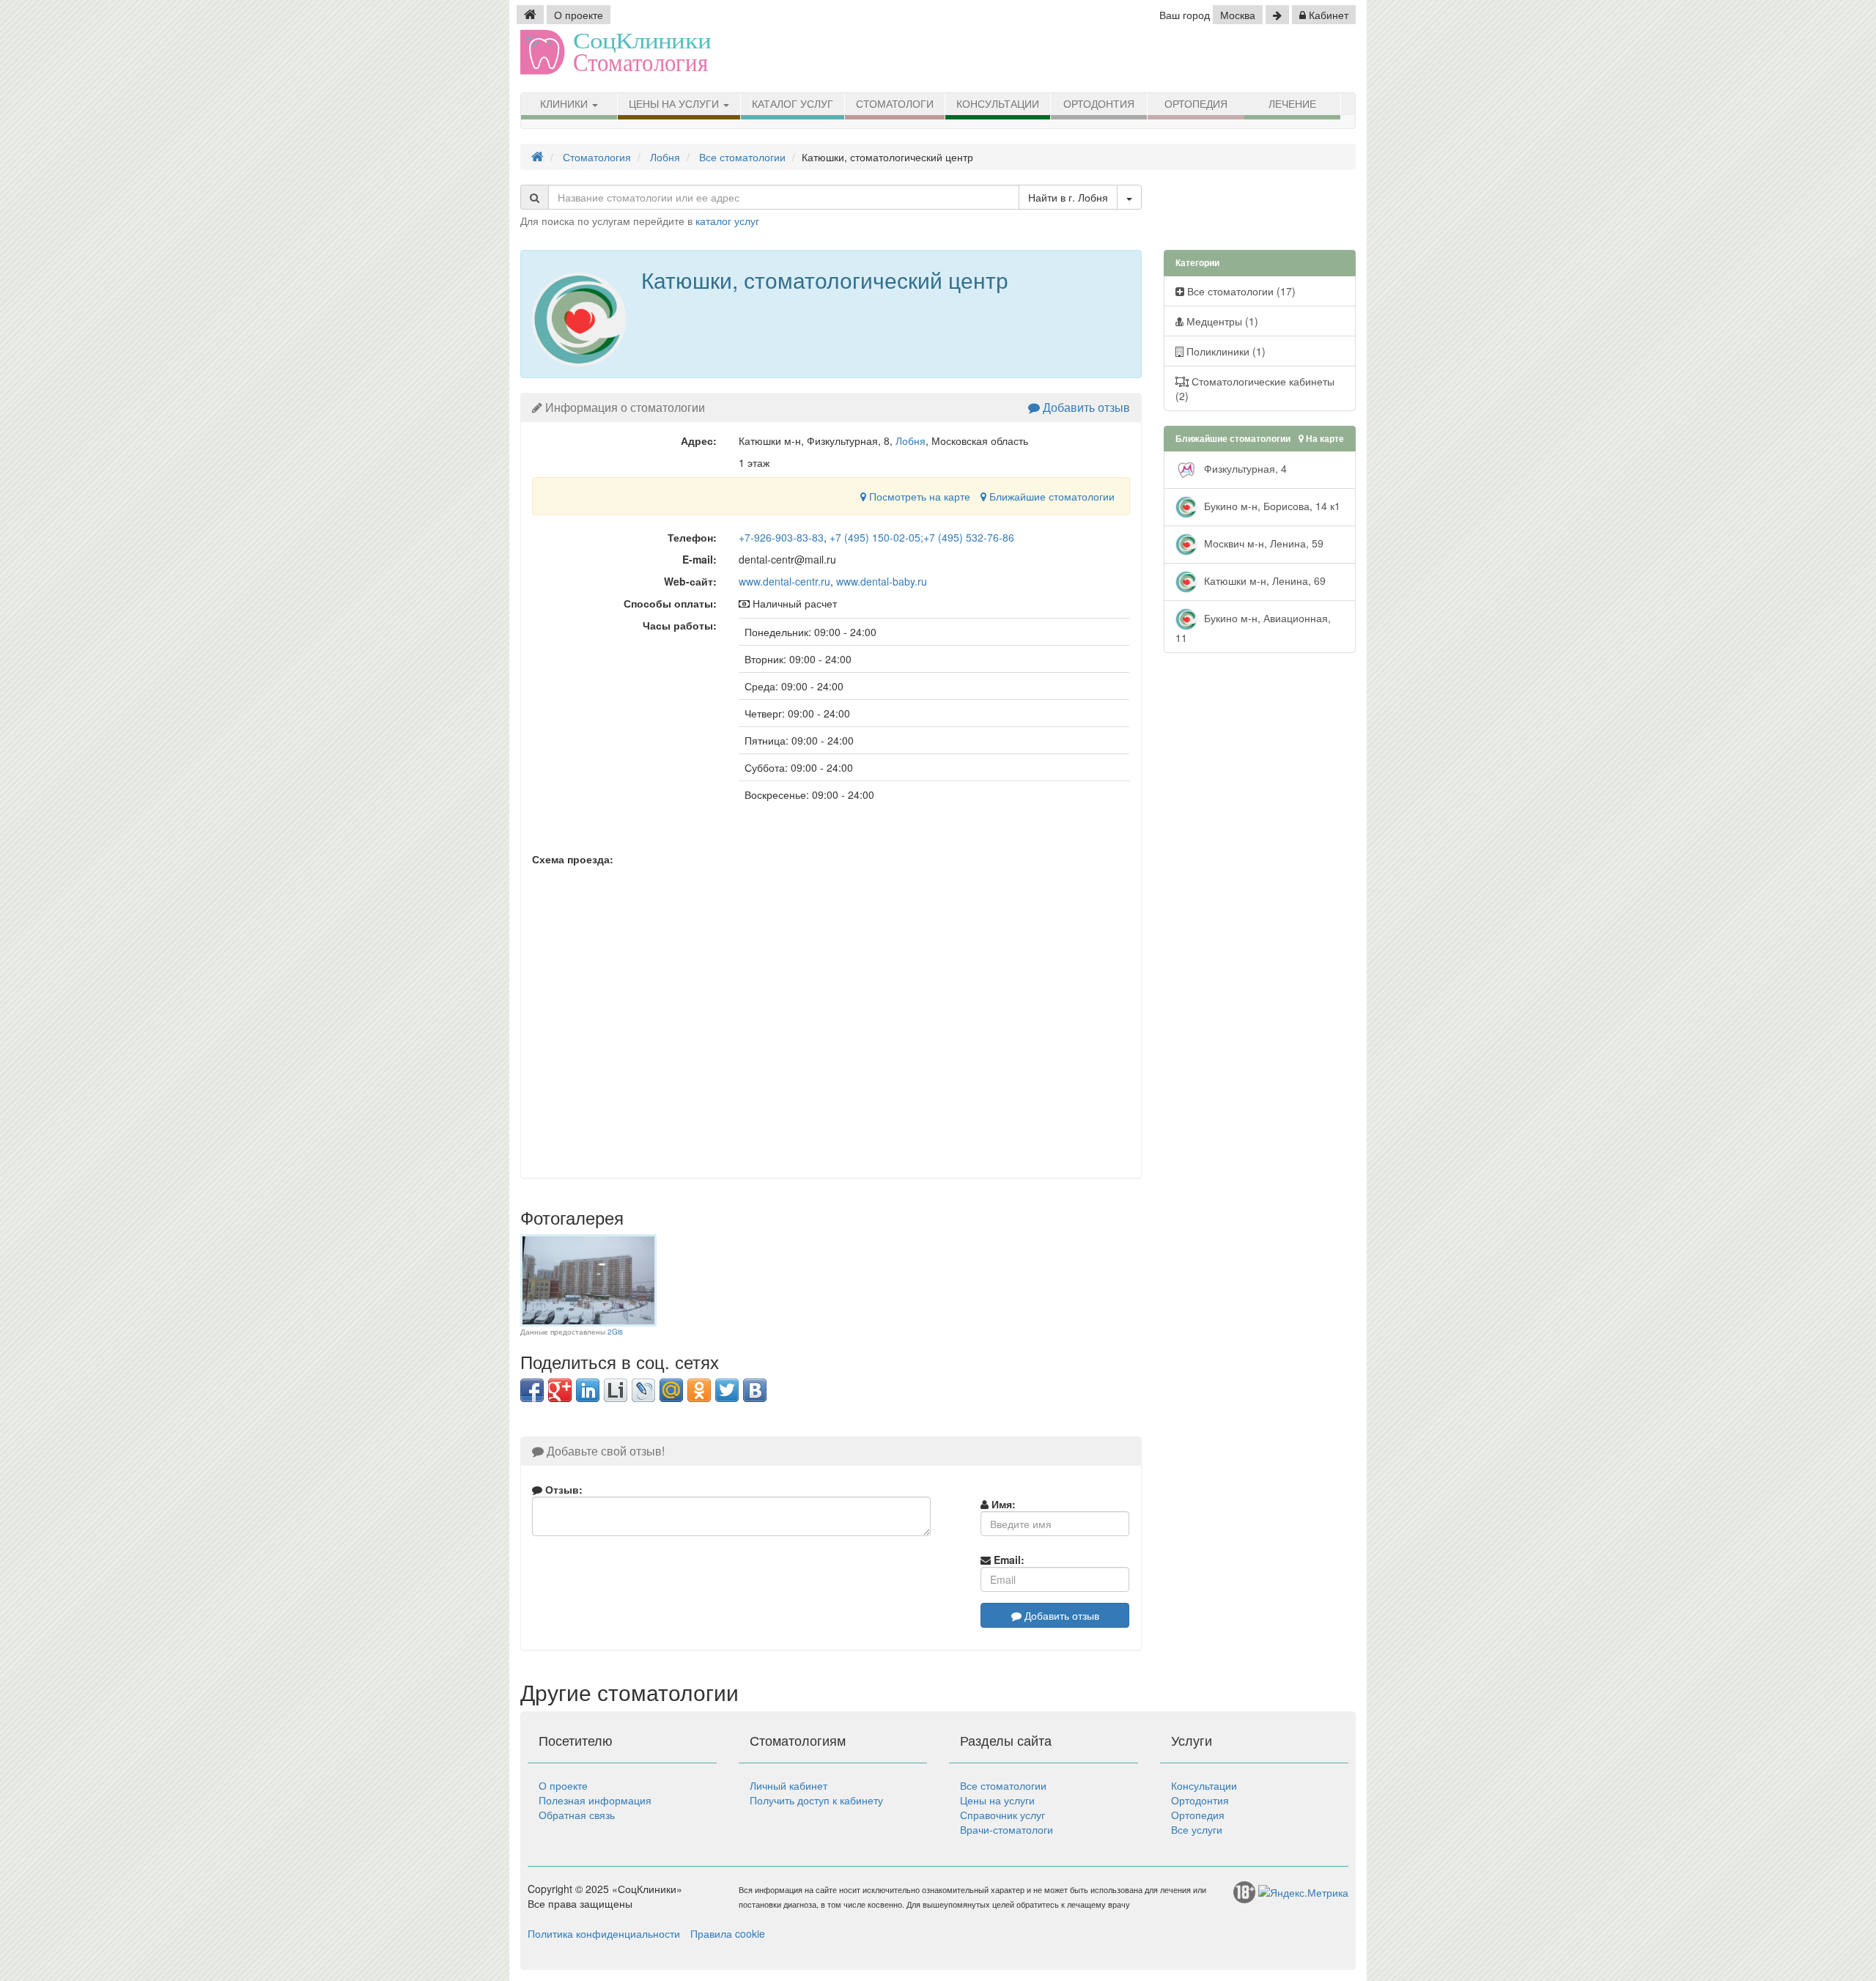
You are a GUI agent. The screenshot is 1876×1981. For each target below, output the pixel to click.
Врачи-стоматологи (1007, 1829)
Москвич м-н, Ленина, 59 (1262, 543)
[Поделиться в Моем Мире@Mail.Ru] (671, 1390)
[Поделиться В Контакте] (755, 1390)
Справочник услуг (1002, 1815)
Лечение (1292, 104)
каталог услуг (727, 221)
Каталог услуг (793, 104)
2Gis (615, 1332)
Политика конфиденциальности (604, 1933)
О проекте (579, 15)
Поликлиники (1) (1225, 351)
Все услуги (1197, 1829)
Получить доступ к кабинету (816, 1800)
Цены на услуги (675, 104)
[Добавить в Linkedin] (588, 1390)
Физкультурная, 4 (1244, 468)
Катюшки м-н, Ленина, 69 (1263, 580)
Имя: (1002, 1504)
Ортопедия (1196, 104)
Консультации (998, 104)
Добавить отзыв (1085, 407)
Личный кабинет (789, 1785)
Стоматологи (895, 104)
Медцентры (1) (1221, 321)
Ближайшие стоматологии (1050, 496)
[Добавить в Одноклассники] (699, 1390)
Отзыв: (562, 1489)
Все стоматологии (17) (1240, 291)
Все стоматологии (1003, 1785)
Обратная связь (577, 1815)
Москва (1238, 15)
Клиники (565, 104)
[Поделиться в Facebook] (532, 1390)
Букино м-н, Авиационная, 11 (1253, 628)
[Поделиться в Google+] (560, 1390)
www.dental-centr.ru (784, 581)
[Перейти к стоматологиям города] (1277, 15)
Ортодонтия (1099, 104)
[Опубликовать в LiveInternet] (616, 1390)
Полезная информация (595, 1800)
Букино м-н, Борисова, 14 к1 (1271, 506)
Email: (1008, 1560)
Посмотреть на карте (918, 496)
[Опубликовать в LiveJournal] (643, 1390)
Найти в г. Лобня (1068, 197)
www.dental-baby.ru (882, 581)
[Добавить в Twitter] (727, 1390)
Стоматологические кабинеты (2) (1255, 388)
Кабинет (1327, 15)
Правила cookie (728, 1933)
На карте (1324, 439)
